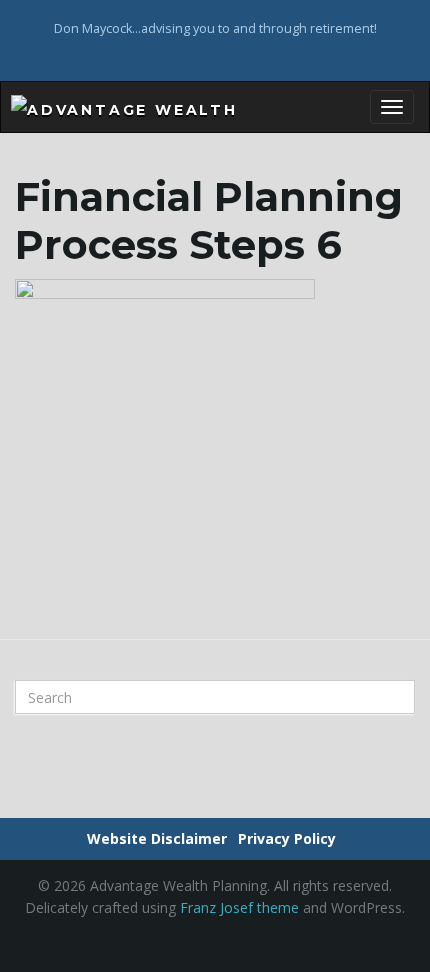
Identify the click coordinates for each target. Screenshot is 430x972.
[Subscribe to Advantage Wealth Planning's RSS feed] (215, 54)
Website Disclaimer (157, 838)
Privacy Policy (287, 838)
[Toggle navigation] (392, 107)
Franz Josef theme (239, 907)
